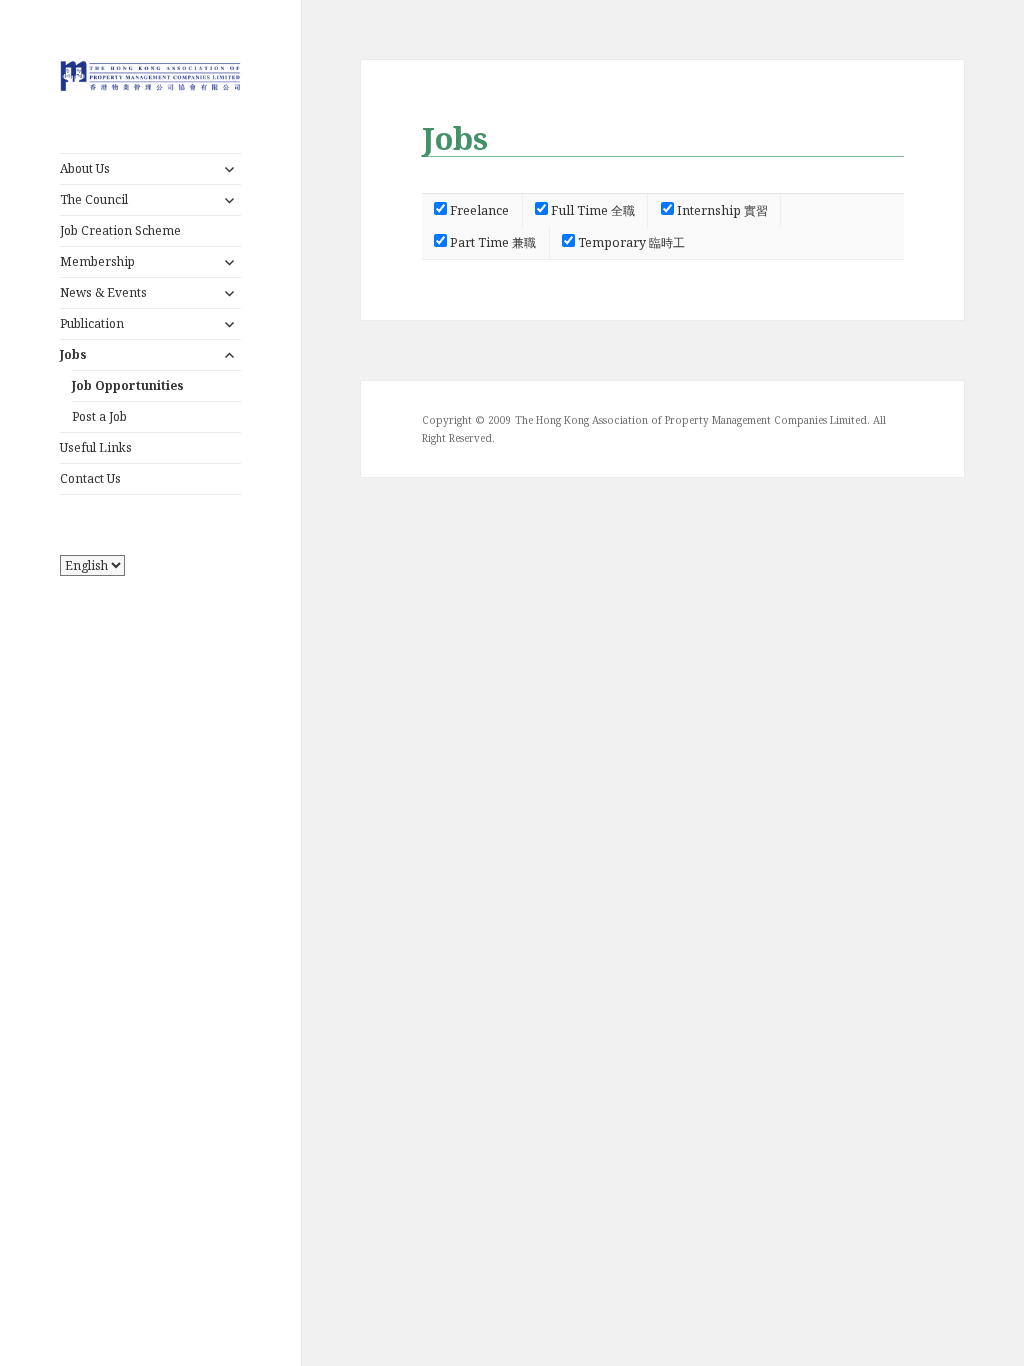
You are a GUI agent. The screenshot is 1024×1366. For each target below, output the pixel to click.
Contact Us (90, 478)
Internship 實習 (721, 210)
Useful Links (96, 447)
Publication (92, 323)
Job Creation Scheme (120, 230)
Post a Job (99, 416)
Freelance (478, 210)
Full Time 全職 (591, 210)
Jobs (73, 354)
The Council (94, 199)
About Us (85, 168)
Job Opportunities (128, 385)
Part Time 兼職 (491, 242)
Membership (97, 261)
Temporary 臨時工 (630, 242)
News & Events (103, 292)
